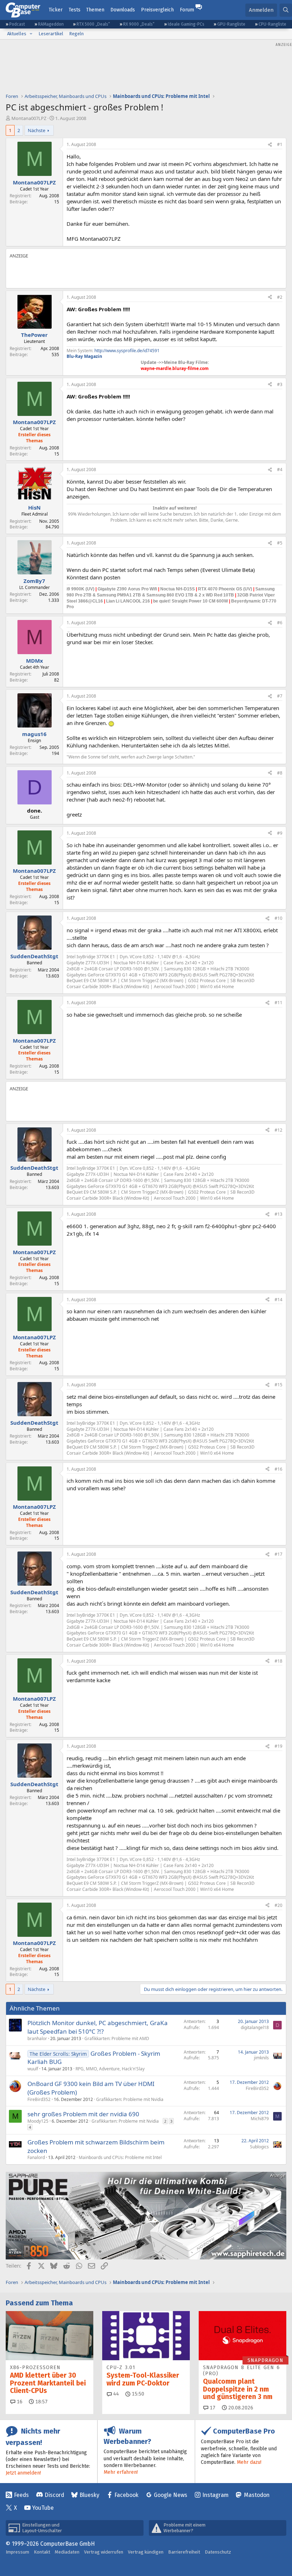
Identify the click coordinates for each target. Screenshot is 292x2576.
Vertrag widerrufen (104, 2552)
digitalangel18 (255, 2027)
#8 (280, 773)
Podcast (17, 24)
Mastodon (257, 2495)
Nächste (36, 130)
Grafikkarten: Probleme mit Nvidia (130, 2099)
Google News (171, 2495)
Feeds (21, 2495)
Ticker (56, 10)
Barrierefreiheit (184, 2552)
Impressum (17, 2552)
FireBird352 (39, 2099)
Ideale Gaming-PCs (186, 24)
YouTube (43, 2508)
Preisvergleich (157, 10)
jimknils (261, 2058)
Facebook (126, 2495)
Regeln (76, 34)
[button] (31, 34)
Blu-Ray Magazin (84, 356)
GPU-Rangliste (231, 24)
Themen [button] (95, 10)
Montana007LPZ (29, 118)
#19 (278, 1746)
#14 (278, 1300)
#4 (280, 470)
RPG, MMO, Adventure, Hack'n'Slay (110, 2069)
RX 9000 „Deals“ (139, 24)
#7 (280, 696)
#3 (280, 384)
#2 (280, 297)
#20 (278, 1905)
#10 (278, 918)
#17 (278, 1554)
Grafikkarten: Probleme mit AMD (117, 2038)
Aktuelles (17, 34)
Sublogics (259, 2147)
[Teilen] (270, 145)
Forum (187, 10)
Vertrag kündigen (146, 2552)
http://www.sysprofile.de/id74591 (127, 351)
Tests (75, 10)
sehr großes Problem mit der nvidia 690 (83, 2114)
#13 (278, 1214)
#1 (280, 144)
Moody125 (38, 2121)
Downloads (123, 10)
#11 (278, 1003)
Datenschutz (218, 2552)
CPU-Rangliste (272, 24)
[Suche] (286, 10)
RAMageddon (51, 24)
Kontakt (42, 2552)
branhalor (37, 2038)
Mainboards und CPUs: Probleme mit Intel (120, 2157)
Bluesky (89, 2495)
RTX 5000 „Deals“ (93, 24)
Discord (54, 2495)
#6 (280, 623)
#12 (278, 1130)
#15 (278, 1385)
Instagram (215, 2495)
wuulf (33, 2069)
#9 (280, 833)
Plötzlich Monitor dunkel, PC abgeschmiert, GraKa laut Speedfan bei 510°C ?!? (98, 2027)
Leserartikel (51, 34)
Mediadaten (67, 2552)
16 (19, 2402)
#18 (278, 1661)
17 (212, 2408)
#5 (280, 543)
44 (115, 2394)
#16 (278, 1469)
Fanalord (36, 2157)
